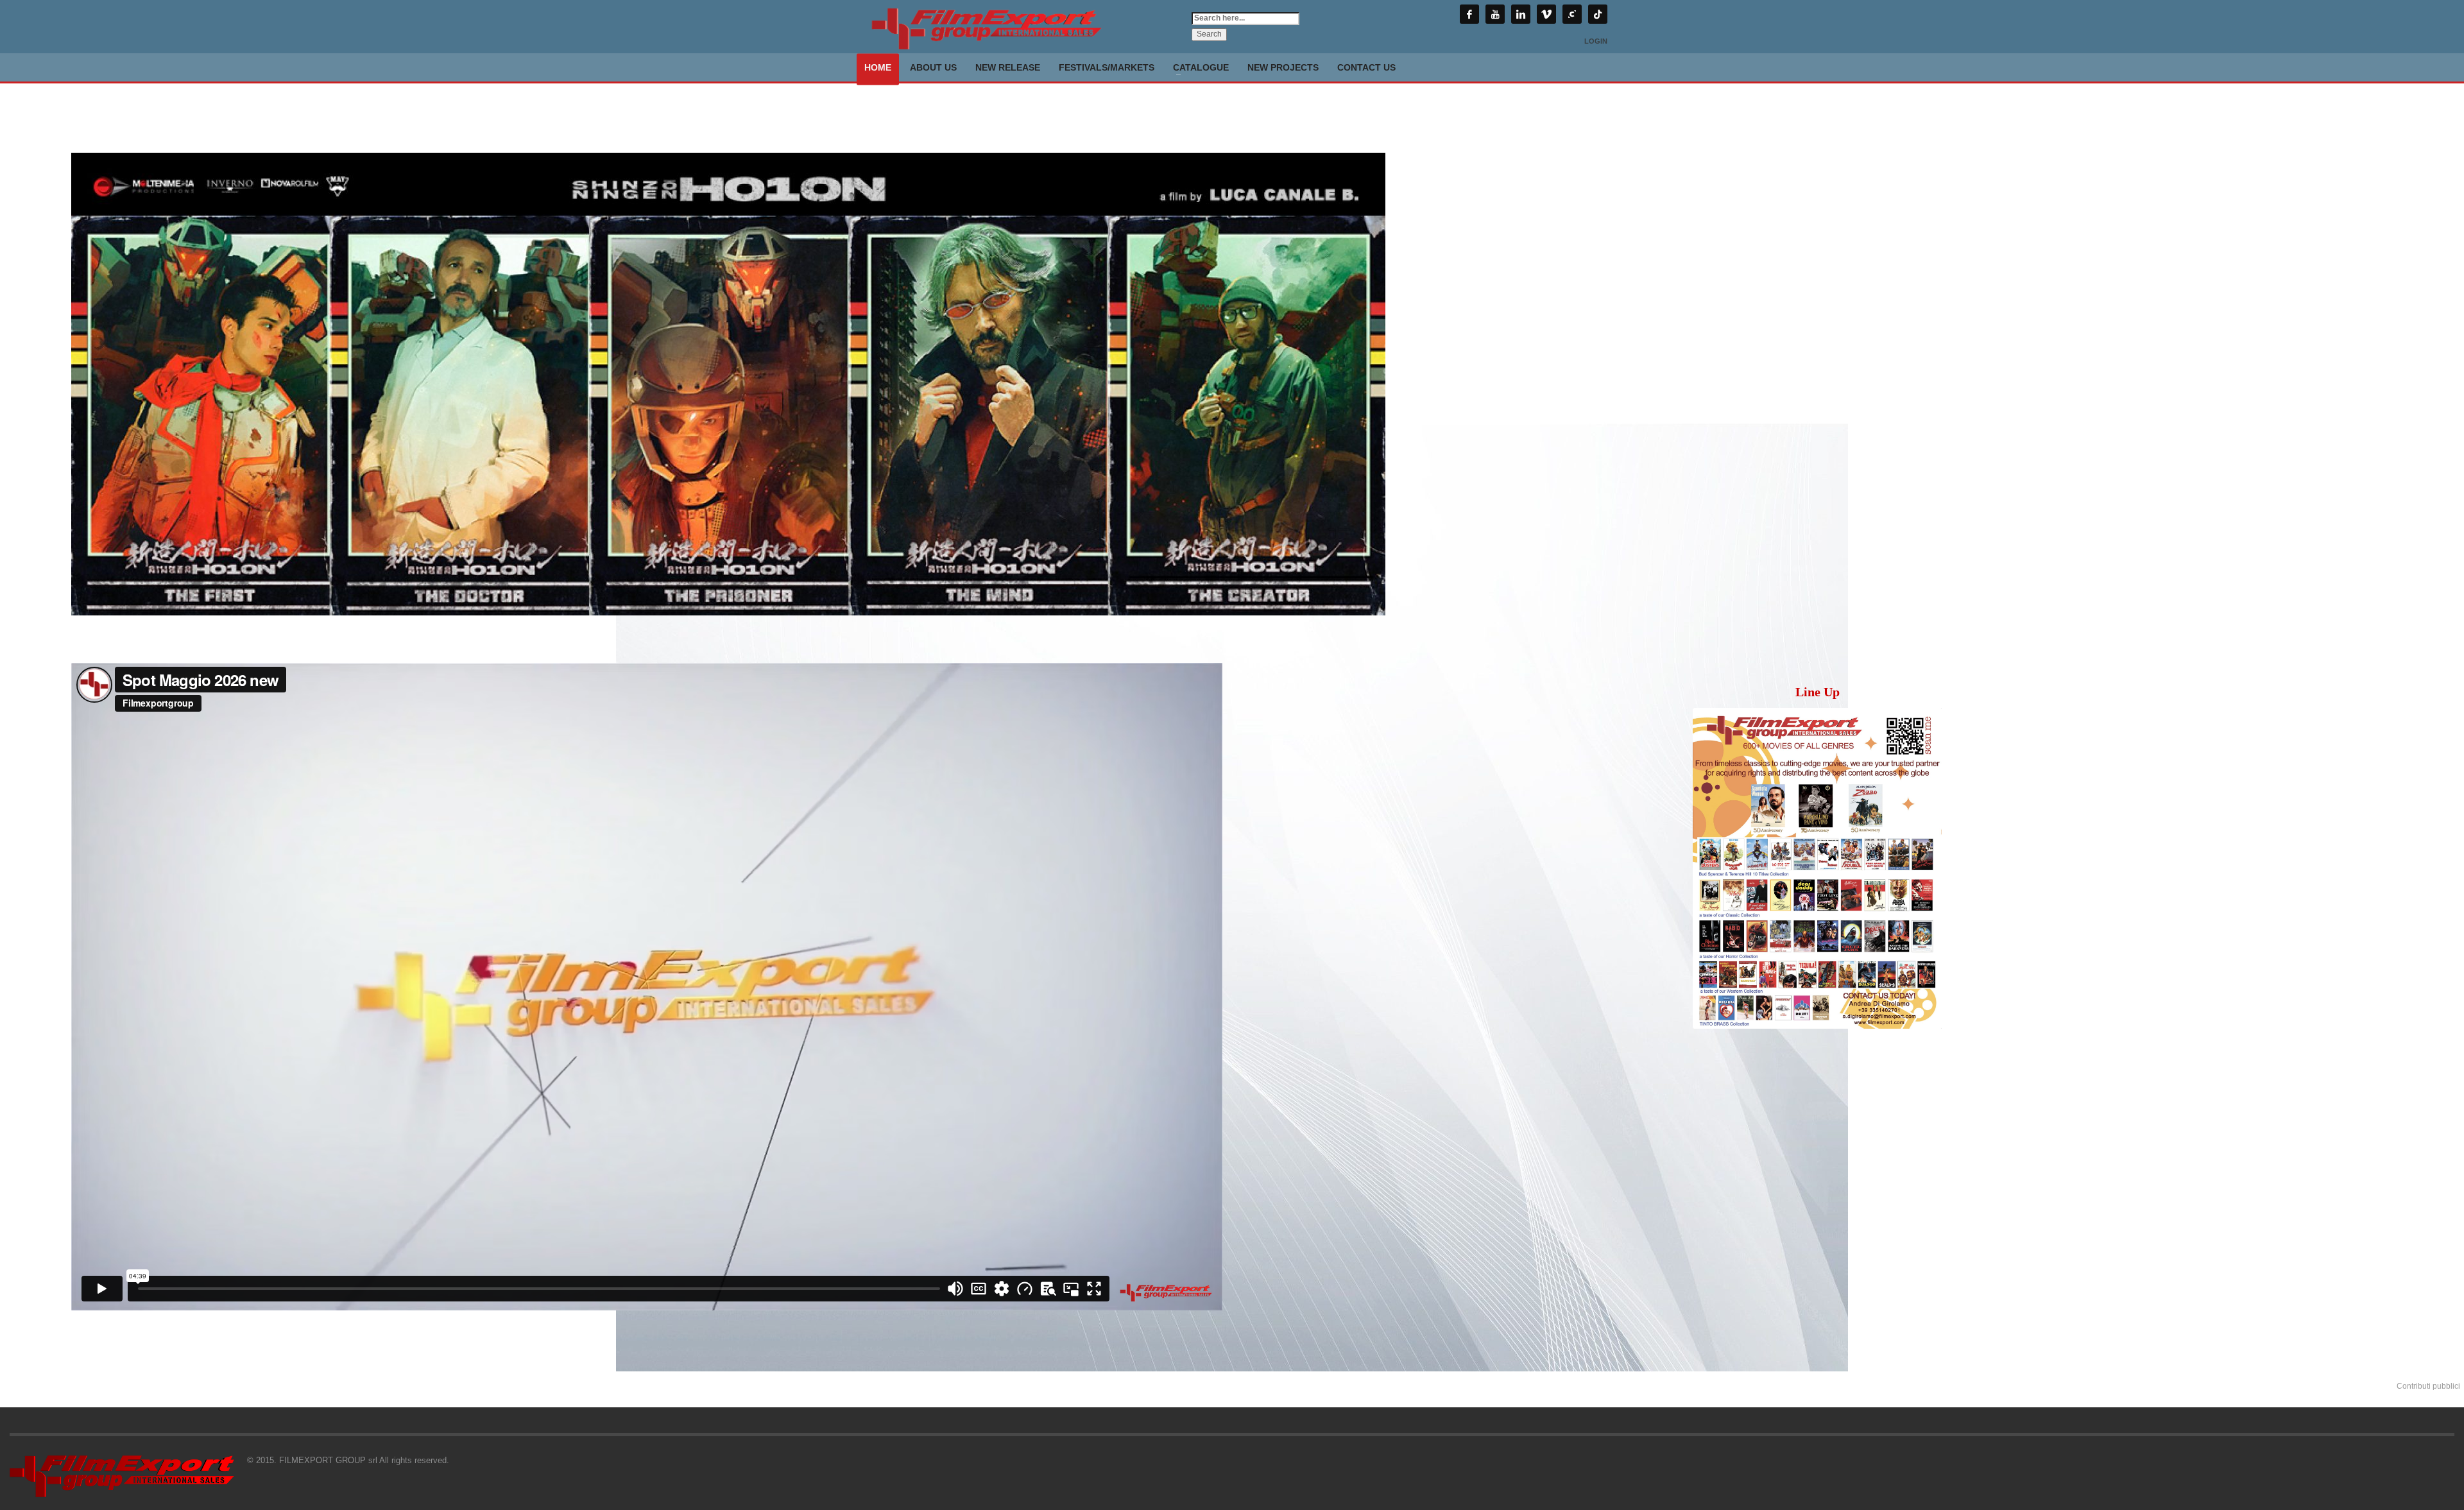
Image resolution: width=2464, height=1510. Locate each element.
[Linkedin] (1521, 14)
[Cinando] (1572, 14)
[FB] (1469, 14)
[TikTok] (1598, 14)
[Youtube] (1495, 14)
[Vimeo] (1546, 14)
